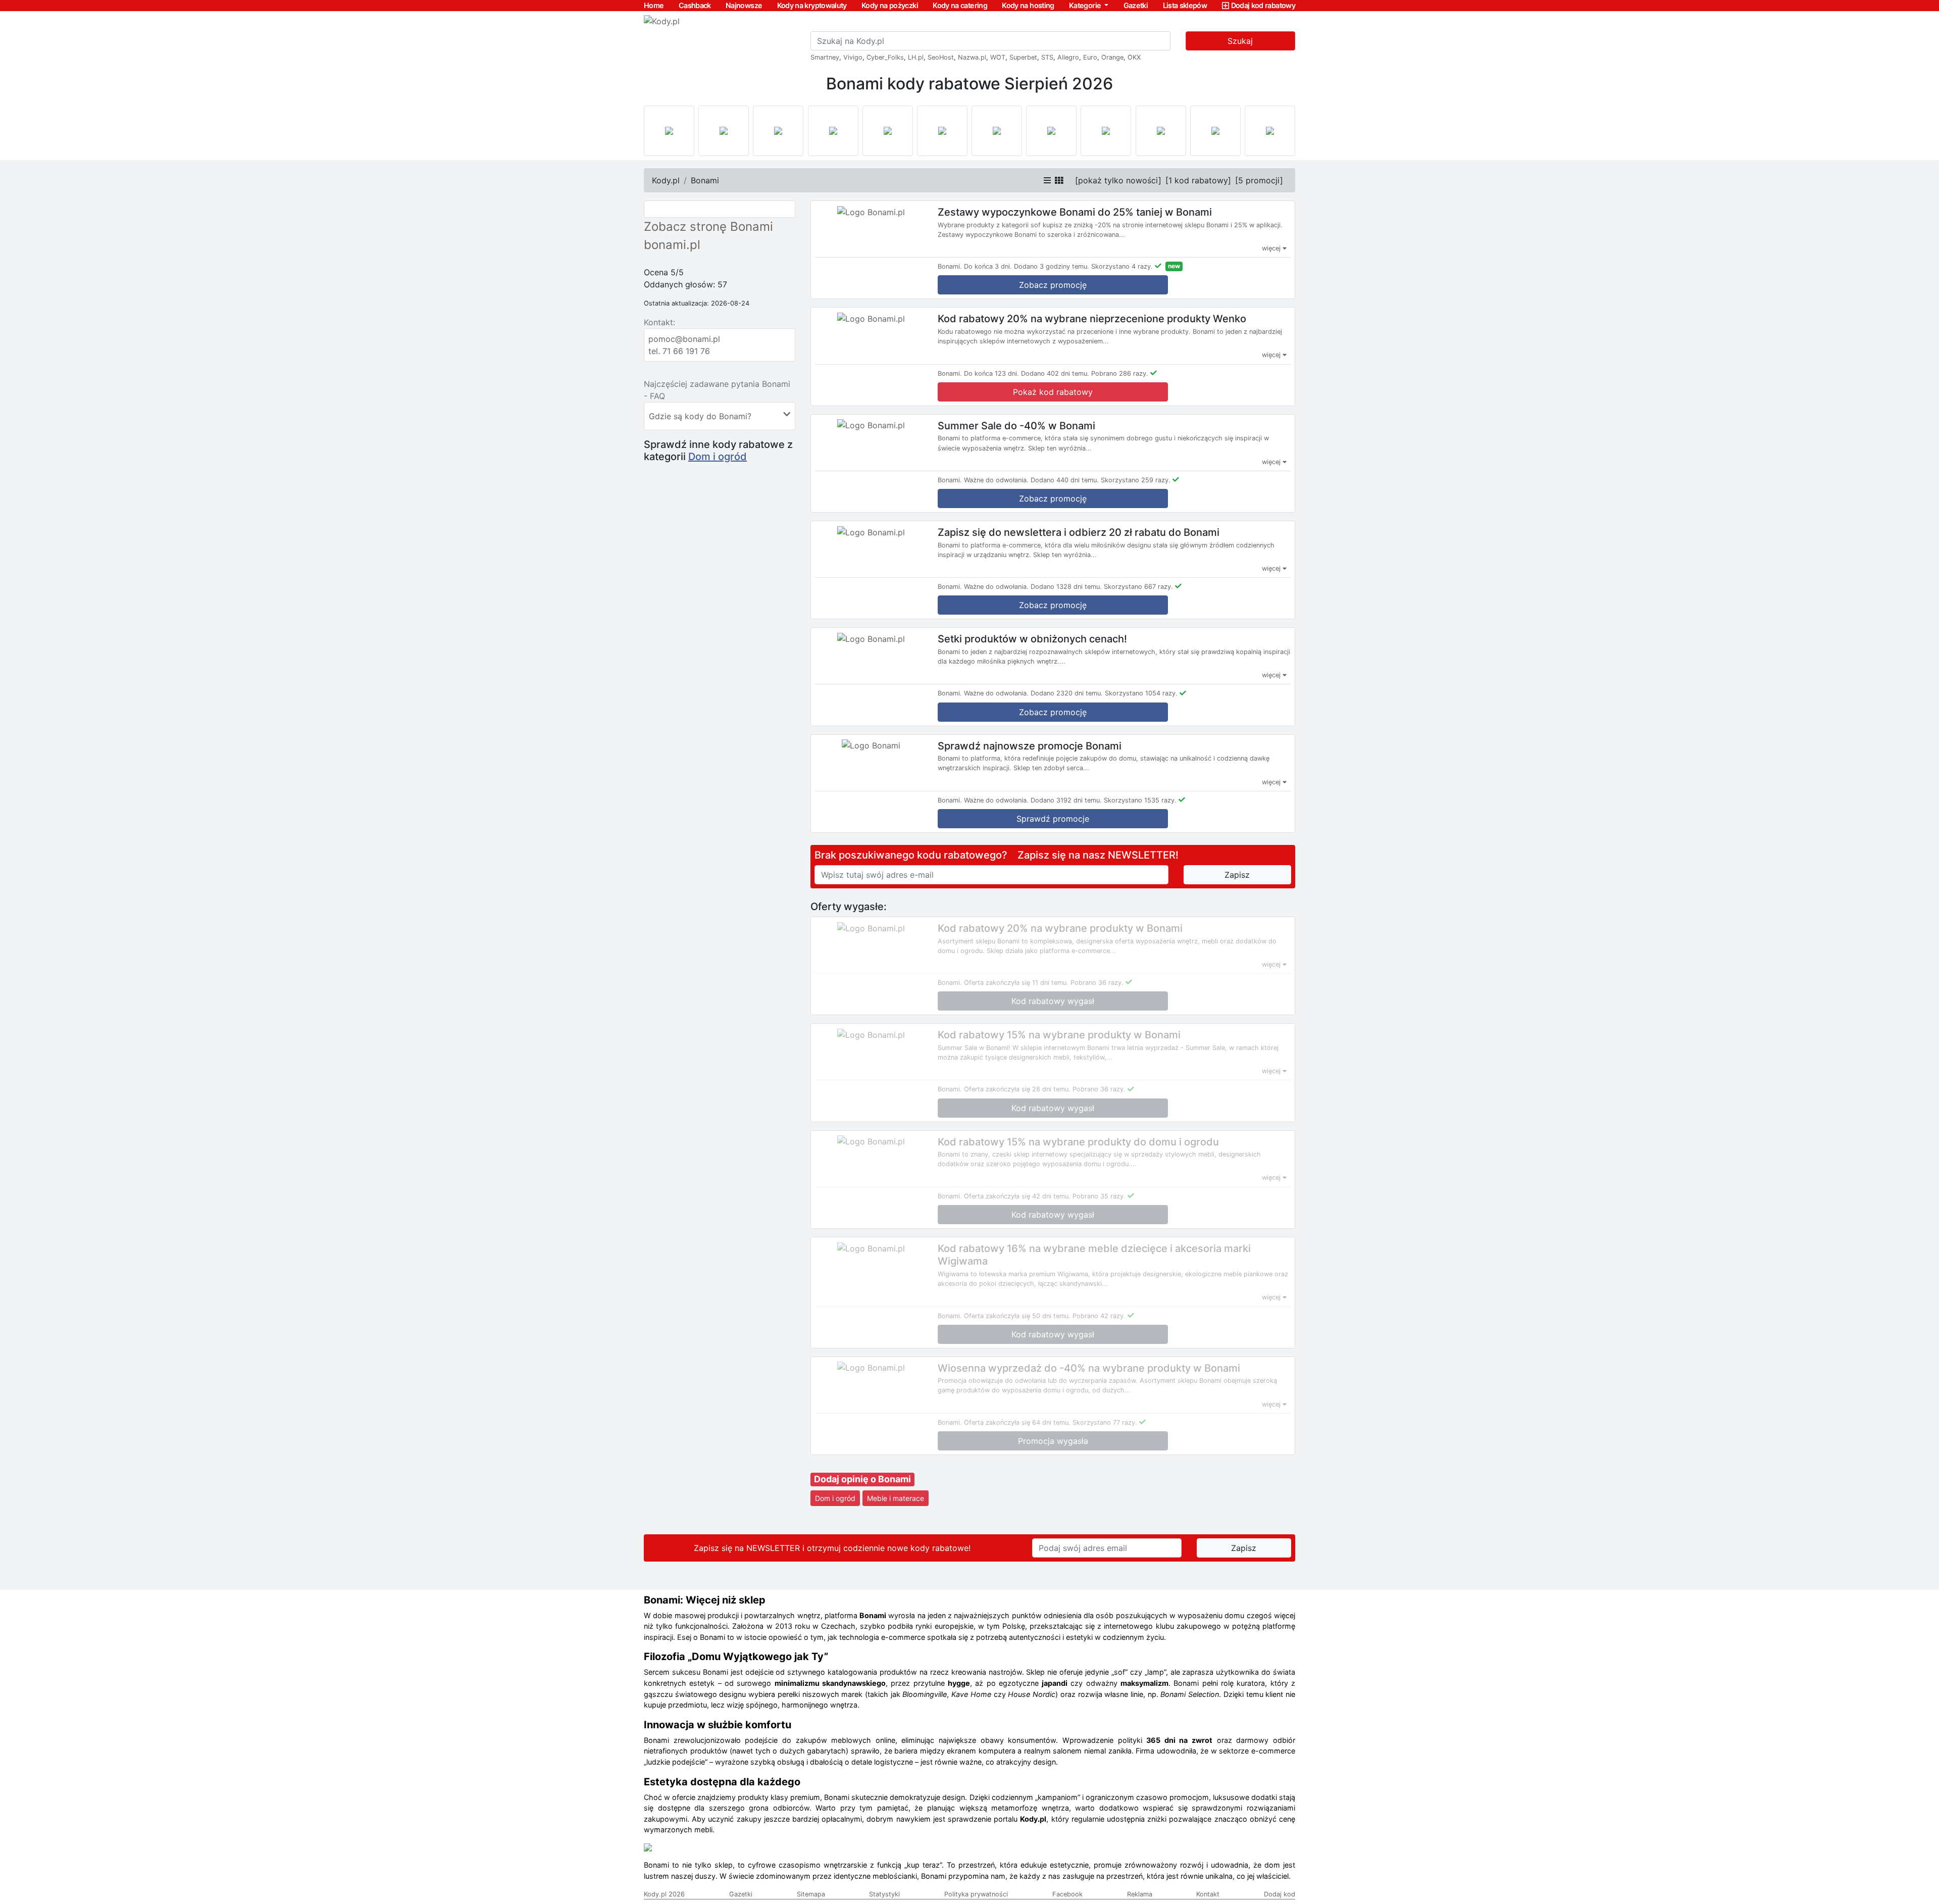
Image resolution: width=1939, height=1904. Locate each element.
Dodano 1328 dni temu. (1066, 587)
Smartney (825, 57)
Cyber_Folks (885, 57)
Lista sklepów (1185, 5)
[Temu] (942, 131)
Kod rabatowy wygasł (1053, 1001)
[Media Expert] (997, 131)
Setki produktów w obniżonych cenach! (1032, 639)
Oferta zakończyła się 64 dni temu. (1017, 1422)
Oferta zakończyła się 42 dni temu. (1017, 1196)
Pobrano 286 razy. (1120, 373)
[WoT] (1215, 131)
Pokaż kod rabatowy (1053, 392)
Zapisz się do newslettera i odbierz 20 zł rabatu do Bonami (1079, 532)
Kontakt (1208, 1894)
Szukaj (1240, 41)
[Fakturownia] (1270, 131)
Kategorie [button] (1086, 5)
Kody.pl (666, 180)
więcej (1272, 248)
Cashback (695, 5)
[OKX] (833, 131)
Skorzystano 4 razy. (1122, 266)
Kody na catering (960, 5)
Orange (1112, 57)
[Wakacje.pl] (1106, 131)
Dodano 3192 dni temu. (1066, 800)
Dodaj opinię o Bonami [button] (862, 1479)
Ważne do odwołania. (996, 480)
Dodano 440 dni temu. (1065, 480)
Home (654, 5)
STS (1047, 57)
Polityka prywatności (976, 1894)
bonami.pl (672, 245)
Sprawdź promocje (1053, 819)
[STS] (778, 131)
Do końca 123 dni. (991, 373)
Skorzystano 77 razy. (1105, 1422)
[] (1118, 180)
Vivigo (853, 57)
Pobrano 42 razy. (1099, 1316)
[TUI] (1051, 131)
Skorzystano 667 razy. (1138, 587)
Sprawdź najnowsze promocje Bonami (1030, 745)
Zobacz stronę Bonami (708, 227)
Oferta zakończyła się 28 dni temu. (1017, 1089)
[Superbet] (724, 131)
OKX (1134, 57)
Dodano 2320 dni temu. (1067, 693)
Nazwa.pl (972, 57)
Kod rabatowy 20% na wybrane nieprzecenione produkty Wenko (1092, 319)
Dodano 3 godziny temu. (1052, 266)
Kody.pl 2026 (664, 1894)
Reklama (1140, 1894)
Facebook (1067, 1894)
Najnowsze (744, 5)
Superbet (1023, 57)
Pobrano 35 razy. (1099, 1196)
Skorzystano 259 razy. (1136, 480)
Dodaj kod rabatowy (1263, 5)
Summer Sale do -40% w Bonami (1016, 425)
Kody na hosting (1028, 5)
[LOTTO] (669, 131)
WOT (998, 57)
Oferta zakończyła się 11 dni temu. (1016, 983)
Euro (1090, 57)
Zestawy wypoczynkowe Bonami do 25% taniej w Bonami (1075, 212)
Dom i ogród (718, 457)
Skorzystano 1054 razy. (1141, 693)
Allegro (1068, 57)
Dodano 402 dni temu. (1055, 373)
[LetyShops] (1161, 131)
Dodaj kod (1280, 1894)
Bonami (705, 180)
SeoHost (941, 57)
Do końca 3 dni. (988, 266)
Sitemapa (811, 1894)
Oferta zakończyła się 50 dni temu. (1017, 1316)
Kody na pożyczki (890, 5)
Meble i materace (896, 1498)
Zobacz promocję (1053, 285)
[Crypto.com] (888, 131)
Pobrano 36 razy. (1097, 983)
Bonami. (950, 266)
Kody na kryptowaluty (812, 5)
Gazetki (1136, 5)
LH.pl (916, 57)
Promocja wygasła (1053, 1441)
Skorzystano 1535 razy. (1140, 800)
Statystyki (884, 1894)
